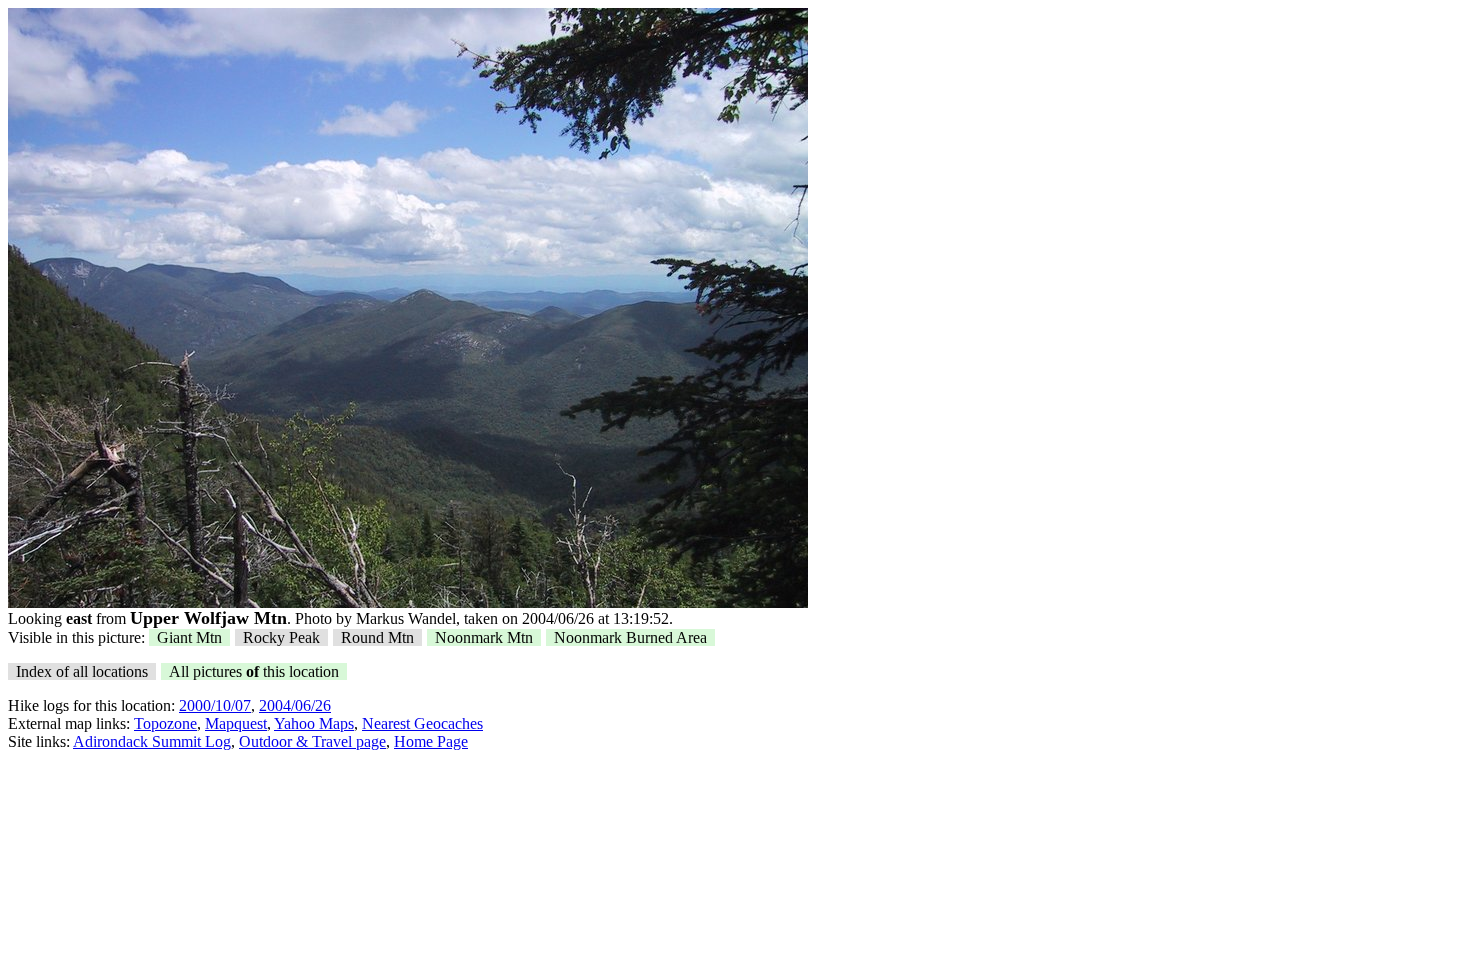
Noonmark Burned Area (630, 637)
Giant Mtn (189, 637)
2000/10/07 (215, 705)
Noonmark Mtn (484, 637)
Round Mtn (377, 637)
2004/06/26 (295, 705)
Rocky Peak (281, 637)
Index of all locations (82, 671)
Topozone (165, 723)
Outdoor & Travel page (312, 741)
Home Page (431, 741)
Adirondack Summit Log (152, 741)
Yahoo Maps (314, 723)
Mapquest (236, 723)
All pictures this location (254, 671)
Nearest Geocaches (422, 723)
